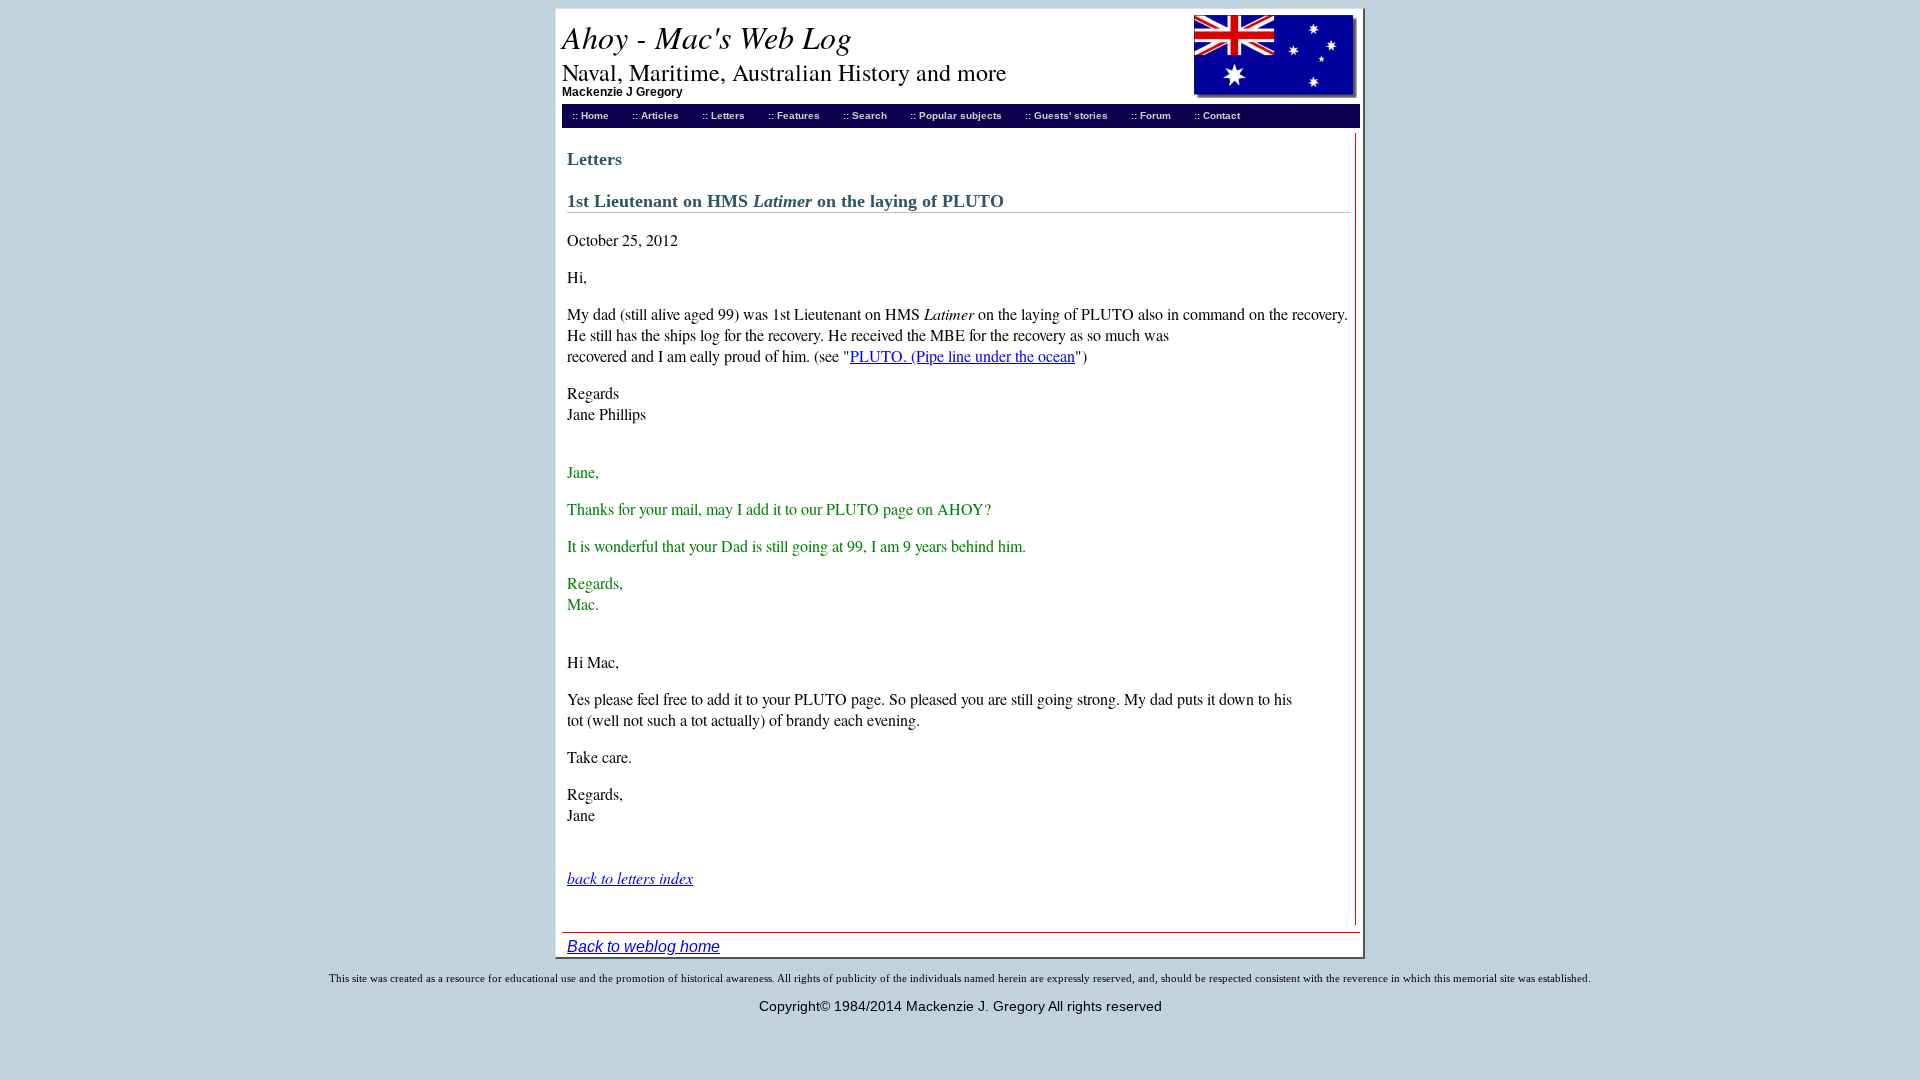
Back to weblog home (643, 946)
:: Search (865, 115)
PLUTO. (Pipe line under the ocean (962, 355)
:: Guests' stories (1066, 115)
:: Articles (655, 115)
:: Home (590, 115)
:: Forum (1151, 115)
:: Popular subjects (956, 115)
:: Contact (1217, 115)
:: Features (794, 115)
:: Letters (723, 115)
